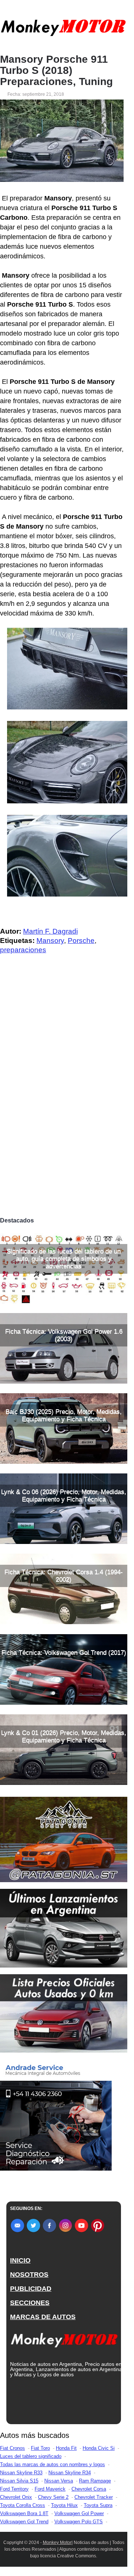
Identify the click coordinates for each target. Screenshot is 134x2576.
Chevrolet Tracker (94, 2497)
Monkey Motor (57, 2543)
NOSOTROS (29, 2275)
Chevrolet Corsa (89, 2489)
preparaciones (23, 950)
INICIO (20, 2260)
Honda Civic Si (99, 2448)
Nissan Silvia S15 (19, 2481)
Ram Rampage (95, 2481)
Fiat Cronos (12, 2448)
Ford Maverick (50, 2489)
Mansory (50, 941)
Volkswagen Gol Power (79, 2513)
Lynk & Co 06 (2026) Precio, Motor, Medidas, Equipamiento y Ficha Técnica (64, 1496)
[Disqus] (64, 1109)
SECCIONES (30, 2303)
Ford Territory (14, 2489)
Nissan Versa (59, 2481)
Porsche (81, 941)
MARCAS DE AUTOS (43, 2317)
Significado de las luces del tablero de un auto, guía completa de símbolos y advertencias (64, 1259)
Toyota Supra (98, 2505)
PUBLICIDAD (31, 2289)
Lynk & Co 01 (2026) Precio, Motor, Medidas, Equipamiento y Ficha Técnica (64, 1736)
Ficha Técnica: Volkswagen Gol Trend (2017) (64, 1653)
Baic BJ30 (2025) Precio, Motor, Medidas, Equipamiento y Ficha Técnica (64, 1415)
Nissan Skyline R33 (21, 2473)
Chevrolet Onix (16, 2497)
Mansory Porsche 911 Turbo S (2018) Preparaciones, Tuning (56, 71)
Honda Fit (66, 2448)
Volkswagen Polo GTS (79, 2522)
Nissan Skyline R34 (70, 2473)
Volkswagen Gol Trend (24, 2522)
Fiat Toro (40, 2448)
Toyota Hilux (64, 2505)
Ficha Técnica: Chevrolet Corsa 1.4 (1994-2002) (64, 1576)
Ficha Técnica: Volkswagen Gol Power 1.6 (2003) (64, 1335)
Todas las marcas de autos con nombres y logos (52, 2464)
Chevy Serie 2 (53, 2497)
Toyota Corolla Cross (23, 2505)
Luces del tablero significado (31, 2456)
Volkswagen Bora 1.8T (24, 2513)
